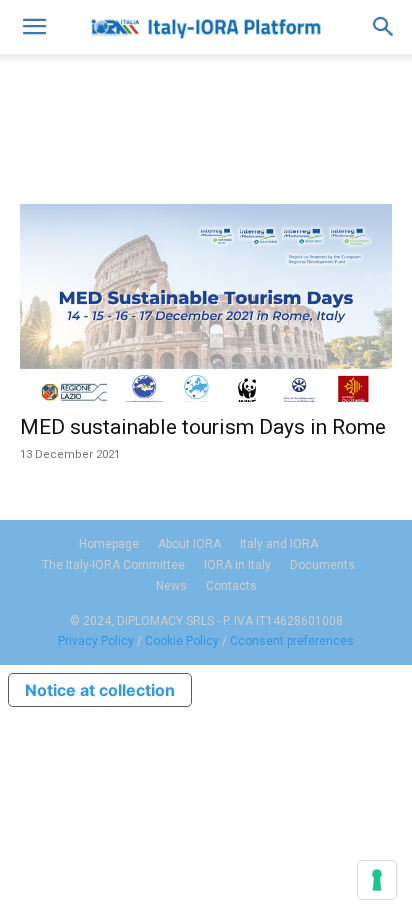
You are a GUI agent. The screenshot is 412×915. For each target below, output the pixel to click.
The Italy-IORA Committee (113, 565)
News (171, 586)
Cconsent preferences (292, 641)
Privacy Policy (96, 641)
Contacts (231, 586)
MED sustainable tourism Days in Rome (203, 427)
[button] (34, 27)
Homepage (109, 544)
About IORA (189, 544)
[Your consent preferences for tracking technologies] (377, 880)
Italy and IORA (279, 544)
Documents (322, 565)
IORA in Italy (237, 565)
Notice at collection (100, 690)
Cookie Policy (182, 641)
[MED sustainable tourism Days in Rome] (206, 303)
